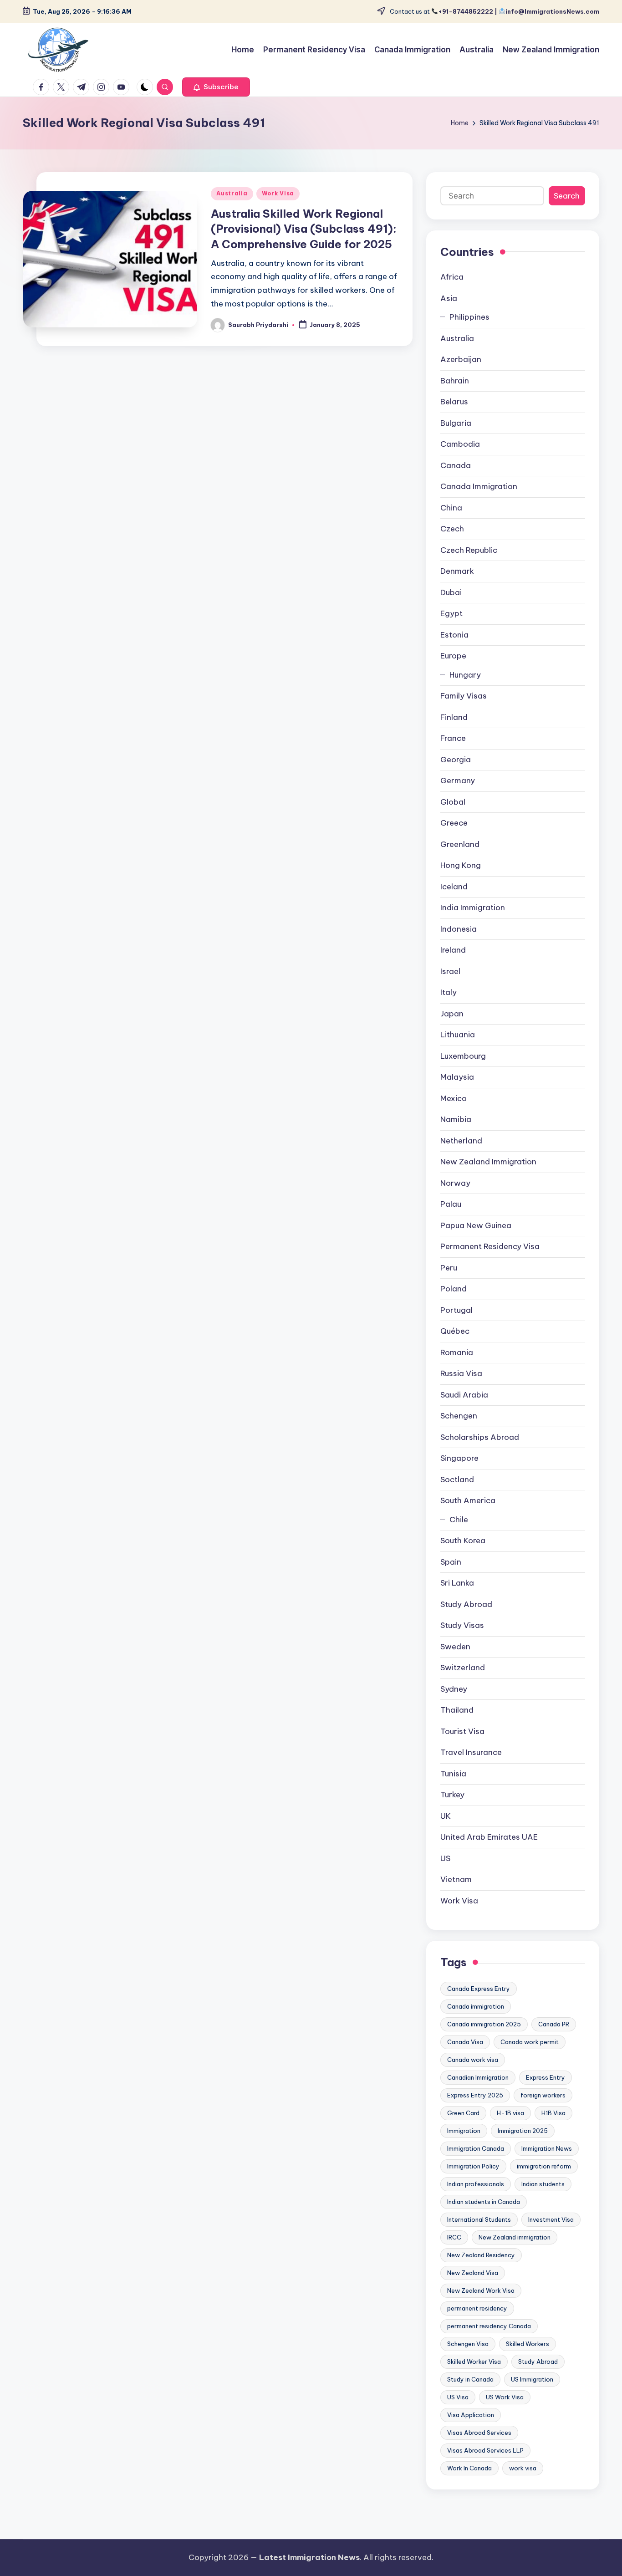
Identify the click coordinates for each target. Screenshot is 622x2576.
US (445, 1858)
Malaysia (457, 1077)
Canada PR (554, 2024)
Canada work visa (473, 2060)
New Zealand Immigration (488, 1162)
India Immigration (473, 908)
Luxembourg (463, 1056)
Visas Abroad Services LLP (485, 2450)
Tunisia (453, 1774)
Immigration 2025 (523, 2131)
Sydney (454, 1689)
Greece (454, 823)
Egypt (451, 613)
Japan (452, 1014)
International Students (479, 2219)
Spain (451, 1562)
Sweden (455, 1647)
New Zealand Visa (473, 2273)
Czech (452, 529)
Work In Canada (469, 2468)
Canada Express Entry (479, 1989)
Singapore (459, 1458)
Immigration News (547, 2148)
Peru (449, 1268)
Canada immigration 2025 (484, 2024)
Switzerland (463, 1668)
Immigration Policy (473, 2166)
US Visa (458, 2397)
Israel (450, 971)
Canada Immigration (479, 486)
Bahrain (455, 381)
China (451, 508)
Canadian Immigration (478, 2077)
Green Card (463, 2113)
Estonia (454, 635)
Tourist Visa (462, 1731)
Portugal (456, 1310)
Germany (458, 780)
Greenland (460, 844)
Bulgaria (456, 423)
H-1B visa (510, 2113)
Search (567, 196)
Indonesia (459, 929)
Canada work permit (530, 2042)
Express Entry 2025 (475, 2095)
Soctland (457, 1479)
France (453, 738)
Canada (456, 465)
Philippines (469, 317)
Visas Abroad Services (479, 2433)
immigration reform (544, 2166)
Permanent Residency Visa (490, 1246)
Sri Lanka (457, 1583)
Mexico (454, 1098)
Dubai (451, 592)
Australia (232, 193)
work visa (523, 2468)
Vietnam (456, 1879)
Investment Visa (551, 2219)
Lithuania (458, 1035)
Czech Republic (469, 550)
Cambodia (460, 444)
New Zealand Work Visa (481, 2290)
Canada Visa (465, 2042)
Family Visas (464, 696)
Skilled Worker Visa (474, 2362)
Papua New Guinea (476, 1225)
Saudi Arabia (464, 1395)
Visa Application (471, 2415)
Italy (449, 992)
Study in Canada (470, 2379)
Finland (454, 717)
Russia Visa (461, 1373)
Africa (452, 277)
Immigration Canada (476, 2148)
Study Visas (462, 1625)
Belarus (454, 402)
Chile (459, 1520)
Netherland (461, 1141)
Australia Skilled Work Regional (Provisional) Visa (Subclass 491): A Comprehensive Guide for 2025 (304, 229)
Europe (453, 656)
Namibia (456, 1119)
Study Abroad (466, 1604)
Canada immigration (476, 2006)
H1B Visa (553, 2113)
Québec (455, 1331)
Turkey (452, 1795)
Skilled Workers (528, 2344)
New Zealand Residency (481, 2255)
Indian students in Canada (484, 2202)
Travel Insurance (471, 1752)
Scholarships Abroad (480, 1437)
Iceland (454, 887)
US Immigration (532, 2379)
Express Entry (546, 2077)
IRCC (454, 2237)
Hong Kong (461, 865)
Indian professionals (476, 2184)
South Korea (463, 1540)
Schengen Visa (468, 2344)
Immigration (464, 2131)
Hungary (465, 675)
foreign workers (543, 2095)
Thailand (457, 1710)
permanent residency (477, 2308)
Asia (449, 298)
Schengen (459, 1416)
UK (446, 1816)
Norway (455, 1183)
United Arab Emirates (489, 1837)
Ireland (453, 950)
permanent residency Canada (489, 2326)
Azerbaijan (461, 359)
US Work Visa (505, 2397)
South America (468, 1500)
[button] (216, 87)
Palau (451, 1204)
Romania (457, 1352)
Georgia (456, 760)
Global (453, 802)
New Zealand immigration (515, 2237)
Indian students (543, 2184)
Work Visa (278, 193)
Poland (454, 1289)
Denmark (457, 571)
